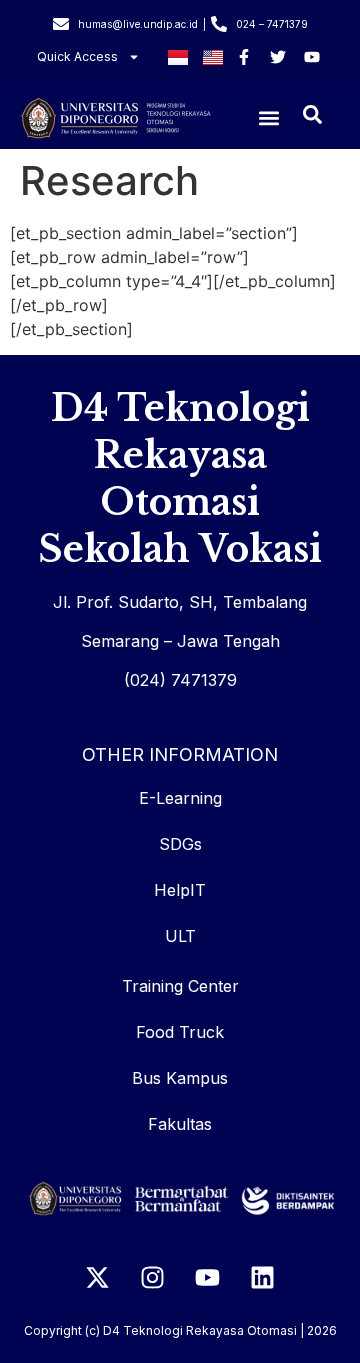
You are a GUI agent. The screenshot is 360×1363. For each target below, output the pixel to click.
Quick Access (77, 56)
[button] (269, 117)
